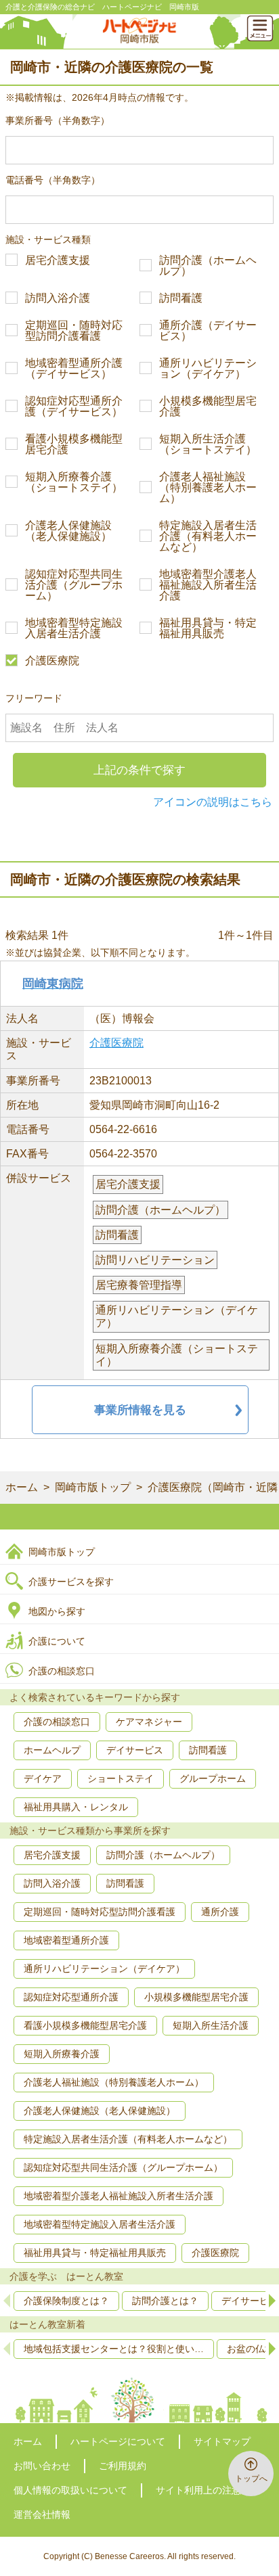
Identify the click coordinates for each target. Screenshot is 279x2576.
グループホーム (213, 1778)
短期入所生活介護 (211, 2025)
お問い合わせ (42, 2466)
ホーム (22, 1487)
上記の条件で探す (139, 770)
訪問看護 (181, 298)
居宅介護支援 (58, 260)
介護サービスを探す (71, 1582)
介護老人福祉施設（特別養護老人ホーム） (208, 488)
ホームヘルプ (52, 1750)
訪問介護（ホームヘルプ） (208, 266)
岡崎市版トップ (93, 1487)
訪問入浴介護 (58, 298)
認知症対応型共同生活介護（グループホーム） (74, 585)
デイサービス (135, 1750)
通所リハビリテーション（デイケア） (208, 369)
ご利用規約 (123, 2466)
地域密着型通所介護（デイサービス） (74, 369)
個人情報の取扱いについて (70, 2490)
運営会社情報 (42, 2514)
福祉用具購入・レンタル (76, 1807)
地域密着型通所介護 (66, 1940)
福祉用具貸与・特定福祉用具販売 (208, 628)
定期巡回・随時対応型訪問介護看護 (74, 331)
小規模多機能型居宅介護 (208, 407)
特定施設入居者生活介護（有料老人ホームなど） (208, 536)
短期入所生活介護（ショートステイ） (208, 444)
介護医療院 (52, 661)
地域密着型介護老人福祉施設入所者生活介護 (208, 585)
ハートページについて (118, 2441)
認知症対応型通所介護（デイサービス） (74, 407)
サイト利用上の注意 (198, 2490)
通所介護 (220, 1912)
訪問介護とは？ (165, 2301)
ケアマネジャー (149, 1722)
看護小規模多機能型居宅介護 (74, 444)
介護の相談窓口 (62, 1671)
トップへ (251, 2479)
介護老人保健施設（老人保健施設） (68, 531)
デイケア (43, 1778)
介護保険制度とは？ (66, 2301)
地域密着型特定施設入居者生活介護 (74, 628)
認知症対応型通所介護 (71, 1997)
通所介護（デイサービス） (208, 331)
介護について (57, 1641)
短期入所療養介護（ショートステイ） (74, 482)
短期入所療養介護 (62, 2054)
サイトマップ (222, 2441)
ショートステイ (121, 1778)
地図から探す (57, 1611)
